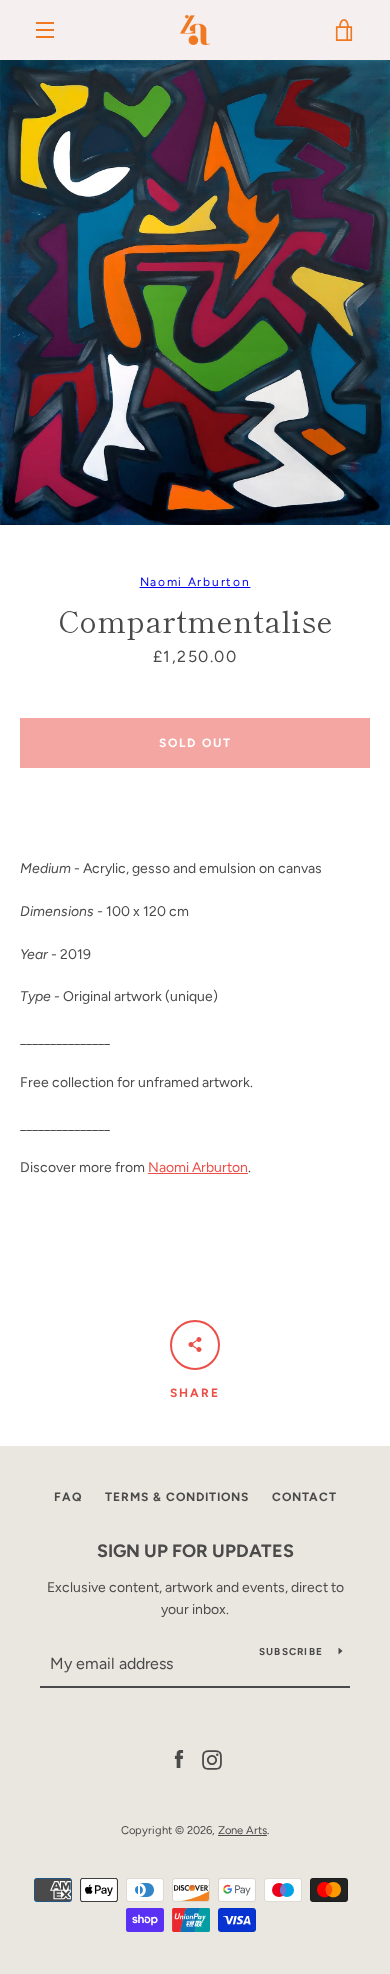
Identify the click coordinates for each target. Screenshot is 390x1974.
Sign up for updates (195, 1551)
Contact (304, 1497)
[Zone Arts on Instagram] (212, 1758)
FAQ (68, 1497)
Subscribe (291, 1651)
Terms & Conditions (177, 1497)
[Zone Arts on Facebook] (179, 1758)
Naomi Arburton (195, 582)
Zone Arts (242, 1830)
